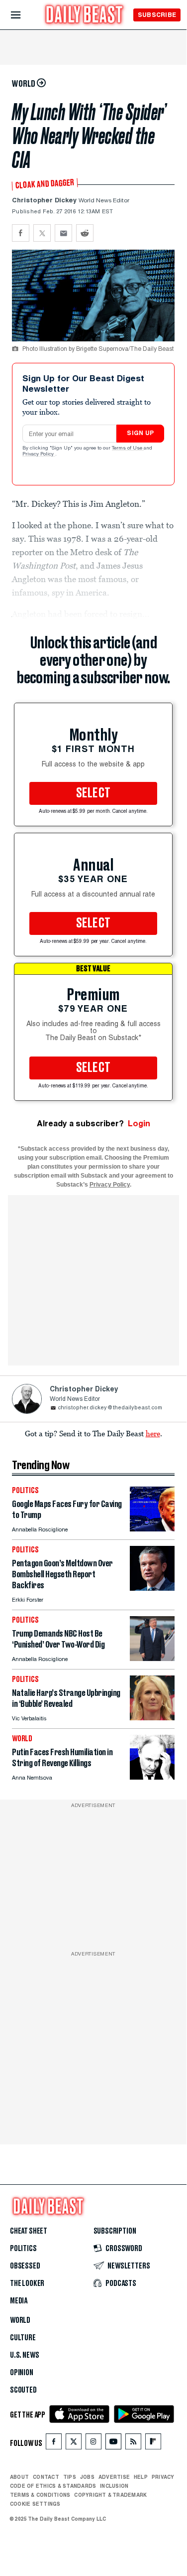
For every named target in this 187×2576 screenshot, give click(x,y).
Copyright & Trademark (110, 2495)
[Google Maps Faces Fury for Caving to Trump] (152, 1529)
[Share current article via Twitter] (42, 233)
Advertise (114, 2477)
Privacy (163, 2477)
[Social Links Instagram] (93, 2444)
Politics (23, 2249)
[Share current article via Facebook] (21, 233)
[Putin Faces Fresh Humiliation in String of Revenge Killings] (152, 1777)
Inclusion (114, 2486)
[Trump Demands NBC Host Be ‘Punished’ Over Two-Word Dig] (152, 1658)
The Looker (27, 2283)
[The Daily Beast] (85, 16)
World (20, 2320)
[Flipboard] (153, 2444)
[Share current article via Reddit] (85, 233)
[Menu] (24, 15)
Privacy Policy (39, 455)
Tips (70, 2477)
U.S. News (24, 2355)
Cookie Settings (35, 2504)
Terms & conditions (40, 2495)
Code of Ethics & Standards (53, 2486)
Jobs (87, 2477)
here (153, 1433)
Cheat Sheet (29, 2231)
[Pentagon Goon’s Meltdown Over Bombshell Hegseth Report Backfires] (152, 1588)
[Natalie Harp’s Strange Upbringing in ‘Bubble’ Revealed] (152, 1718)
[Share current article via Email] (63, 233)
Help (141, 2477)
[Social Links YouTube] (113, 2444)
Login (139, 1124)
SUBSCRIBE (157, 15)
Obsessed (25, 2266)
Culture (23, 2338)
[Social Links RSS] (133, 2444)
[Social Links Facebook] (54, 2444)
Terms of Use (128, 449)
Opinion (22, 2373)
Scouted (23, 2390)
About (19, 2477)
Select (93, 793)
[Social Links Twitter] (74, 2444)
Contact (46, 2477)
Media (19, 2301)
